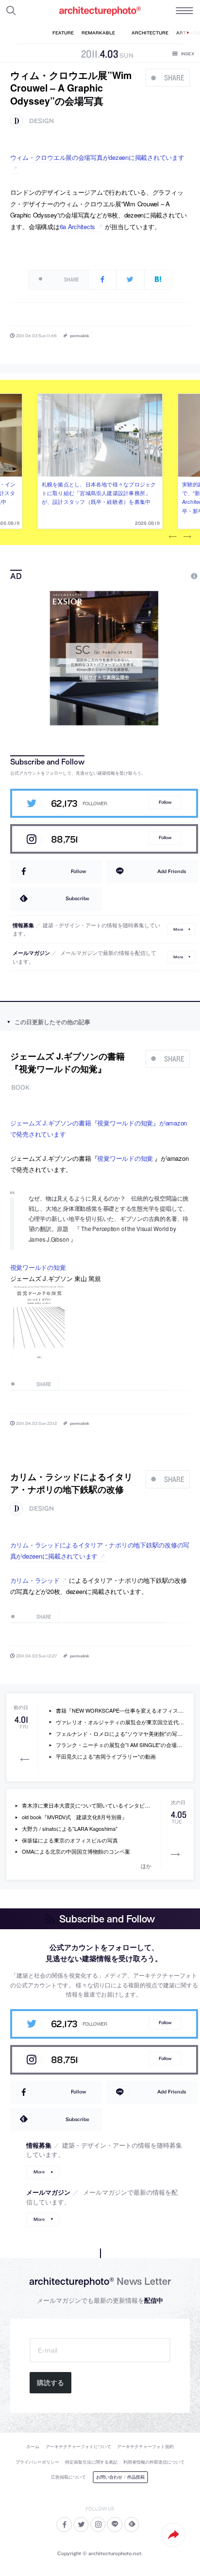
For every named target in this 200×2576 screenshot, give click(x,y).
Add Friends (172, 871)
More (178, 929)
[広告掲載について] (171, 576)
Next (187, 537)
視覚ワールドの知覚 (125, 1158)
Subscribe (77, 898)
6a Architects (78, 226)
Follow (165, 802)
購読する (50, 2383)
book (20, 1087)
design (42, 121)
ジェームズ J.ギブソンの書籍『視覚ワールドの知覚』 (67, 1062)
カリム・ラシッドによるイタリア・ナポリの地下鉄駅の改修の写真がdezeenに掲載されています (100, 1550)
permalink (80, 336)
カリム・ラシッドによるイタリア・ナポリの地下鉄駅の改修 (71, 1483)
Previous (173, 537)
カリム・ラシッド (35, 1580)
